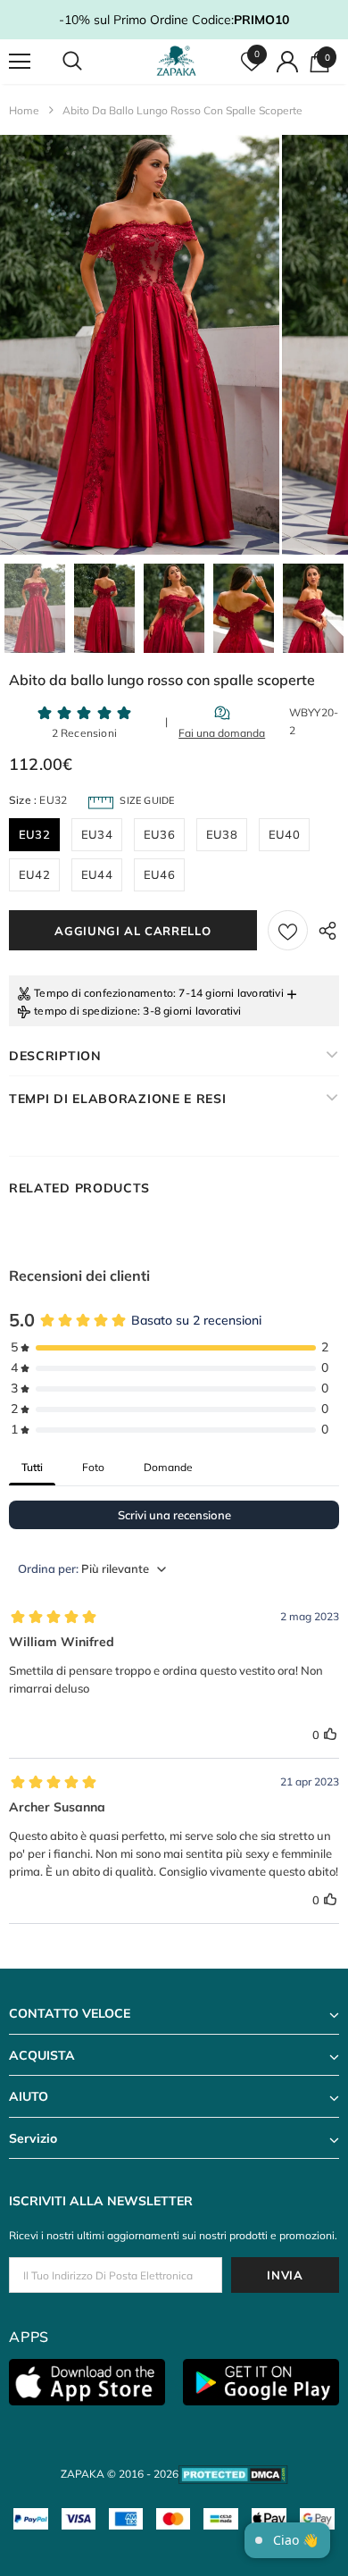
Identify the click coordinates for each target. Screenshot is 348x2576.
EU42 (34, 874)
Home (24, 110)
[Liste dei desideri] (288, 930)
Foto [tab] (93, 1467)
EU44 (97, 874)
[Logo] (176, 61)
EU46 (159, 874)
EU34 (97, 834)
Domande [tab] (168, 1467)
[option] (140, 345)
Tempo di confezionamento (104, 993)
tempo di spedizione (86, 1011)
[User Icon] (287, 62)
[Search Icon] (89, 62)
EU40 (284, 834)
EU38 (222, 834)
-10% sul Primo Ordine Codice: (174, 20)
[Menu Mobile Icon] (20, 62)
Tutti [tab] (32, 1467)
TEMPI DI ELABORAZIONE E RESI (118, 1099)
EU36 (159, 834)
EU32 (34, 834)
